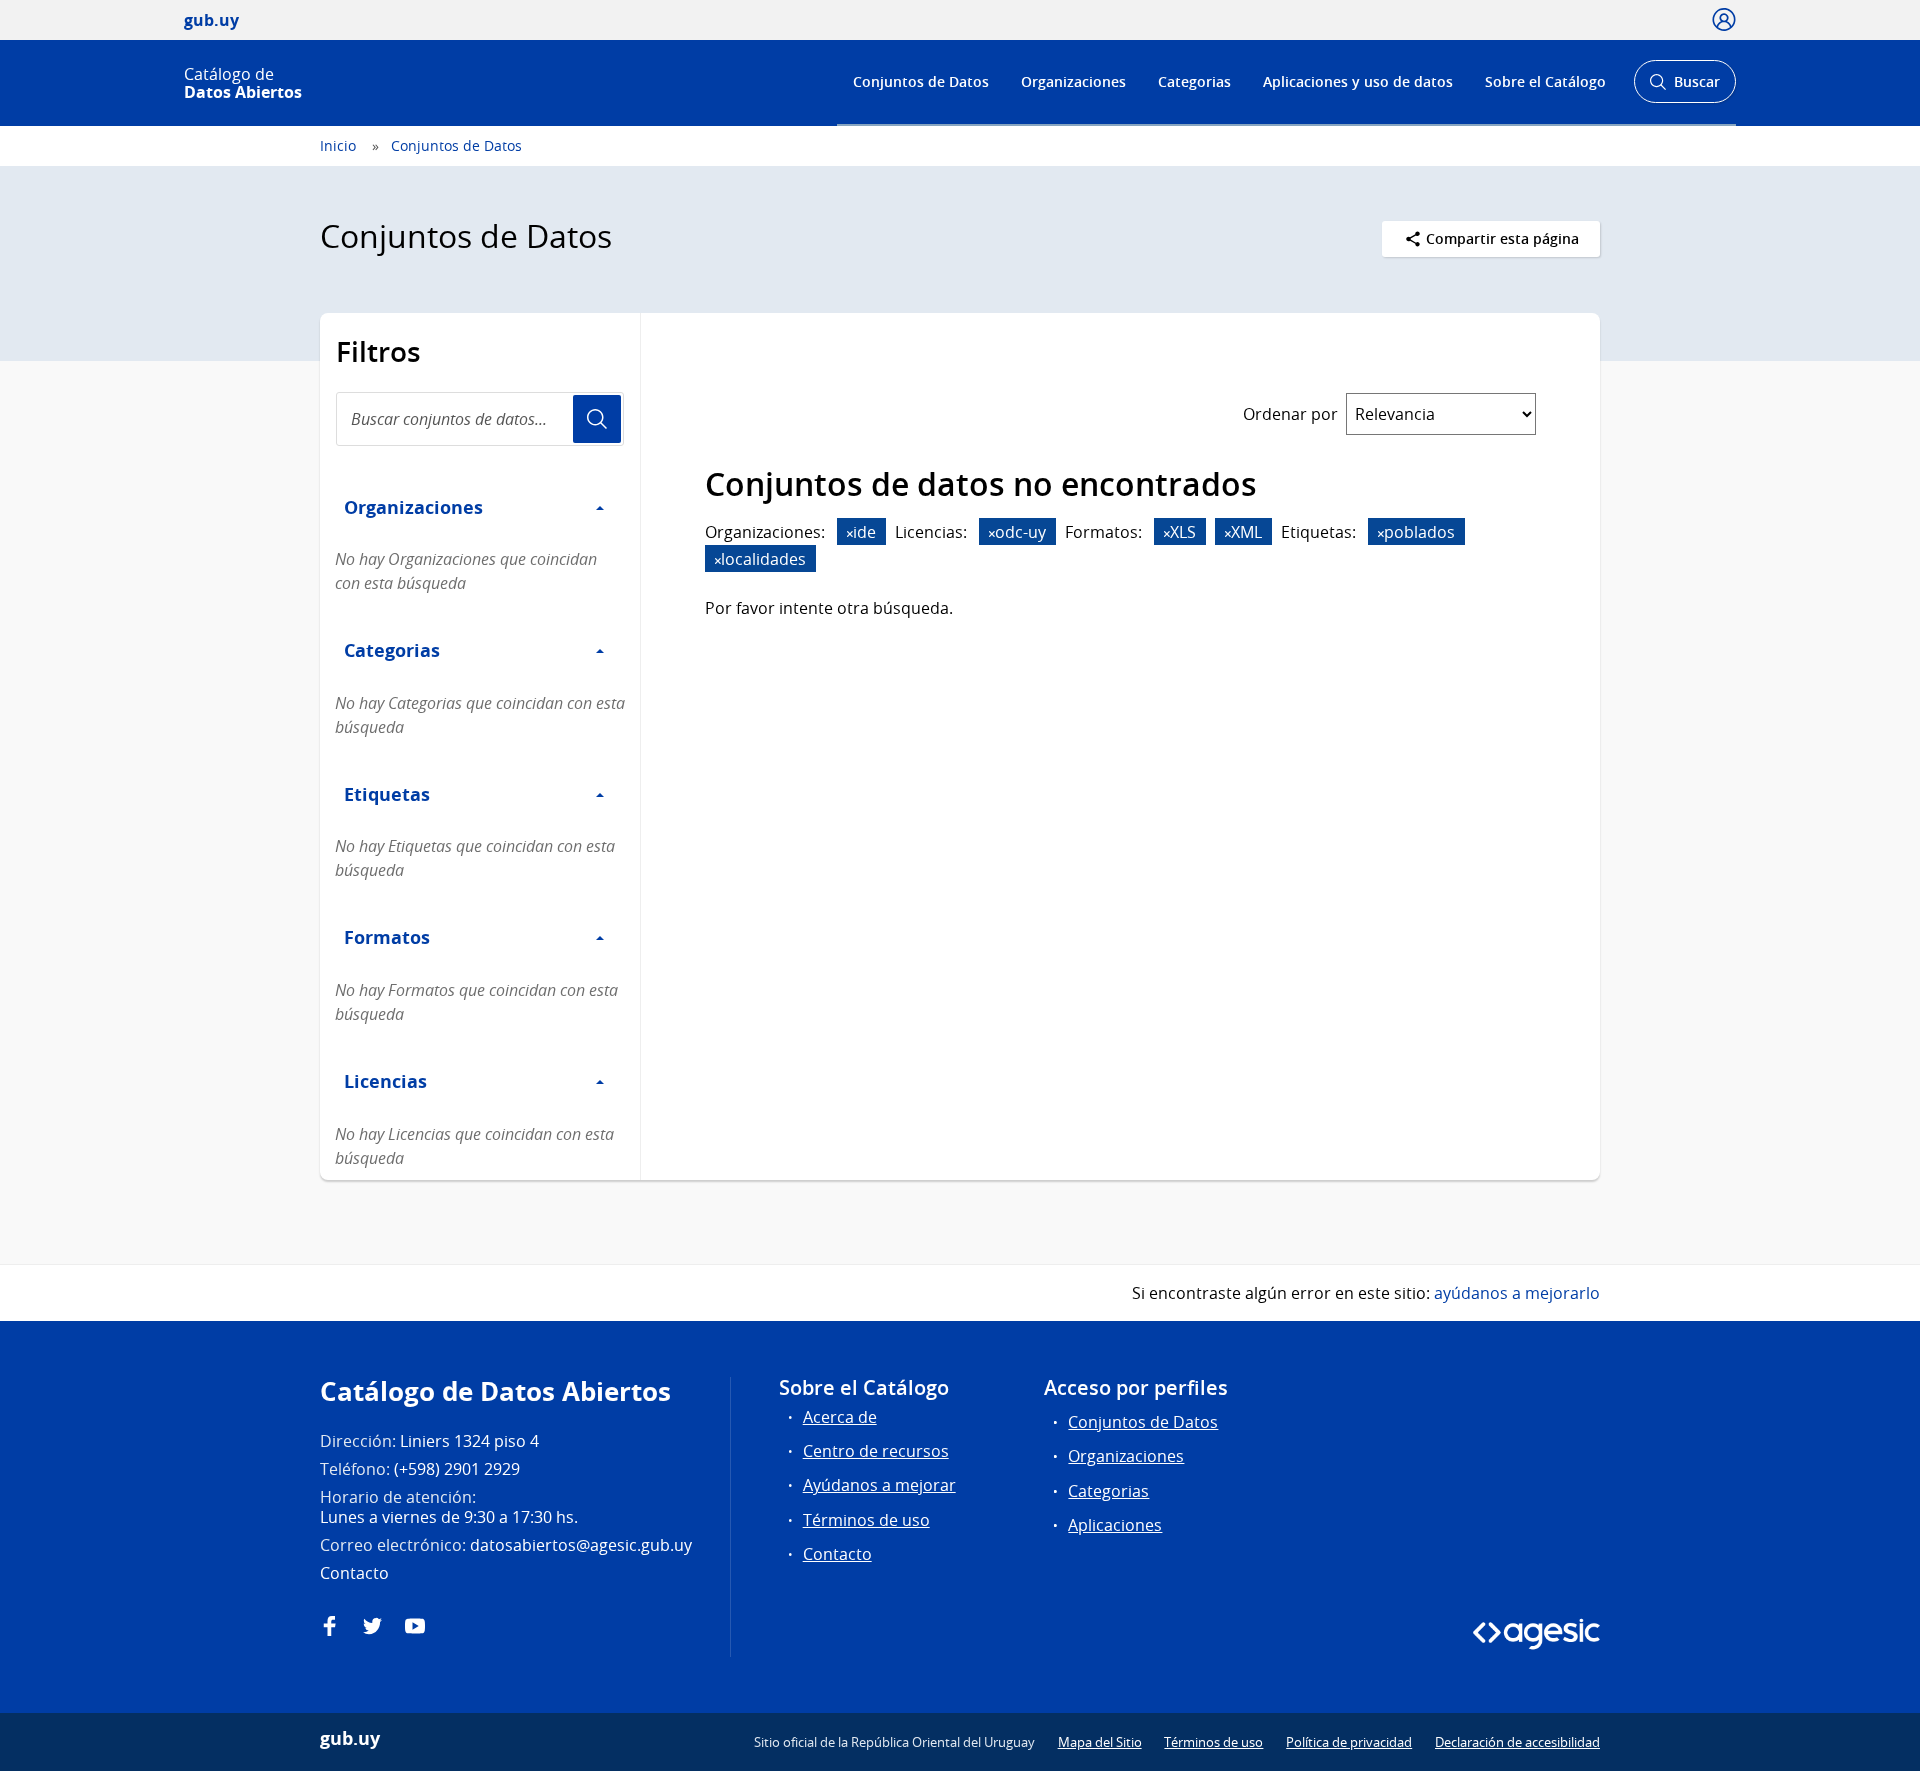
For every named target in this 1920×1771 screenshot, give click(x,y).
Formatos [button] (387, 937)
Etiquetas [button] (387, 794)
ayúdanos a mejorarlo (1517, 1293)
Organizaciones (1073, 81)
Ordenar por (1290, 414)
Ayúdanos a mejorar (879, 1485)
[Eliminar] (850, 533)
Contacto (837, 1554)
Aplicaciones (1115, 1525)
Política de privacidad (1349, 1742)
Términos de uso (866, 1520)
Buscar (1684, 87)
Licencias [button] (385, 1081)
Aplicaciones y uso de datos (1358, 81)
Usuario (597, 419)
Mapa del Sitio (1100, 1742)
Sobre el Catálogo (1545, 81)
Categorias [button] (392, 650)
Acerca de (840, 1417)
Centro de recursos (876, 1451)
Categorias (1194, 81)
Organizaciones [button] (413, 507)
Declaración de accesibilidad (1517, 1742)
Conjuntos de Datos (921, 81)
